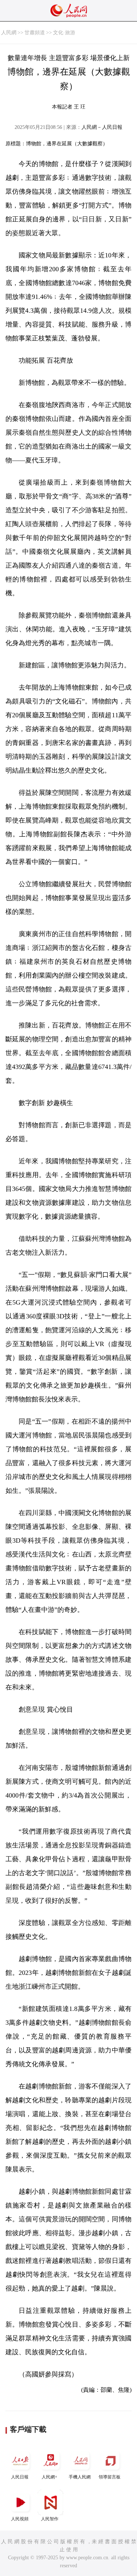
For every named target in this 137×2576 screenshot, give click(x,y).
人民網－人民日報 (102, 127)
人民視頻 (20, 2519)
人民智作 (50, 2519)
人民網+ (50, 2477)
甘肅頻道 (35, 33)
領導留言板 (110, 2477)
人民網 (9, 33)
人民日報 (20, 2477)
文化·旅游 (64, 33)
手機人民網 (80, 2477)
